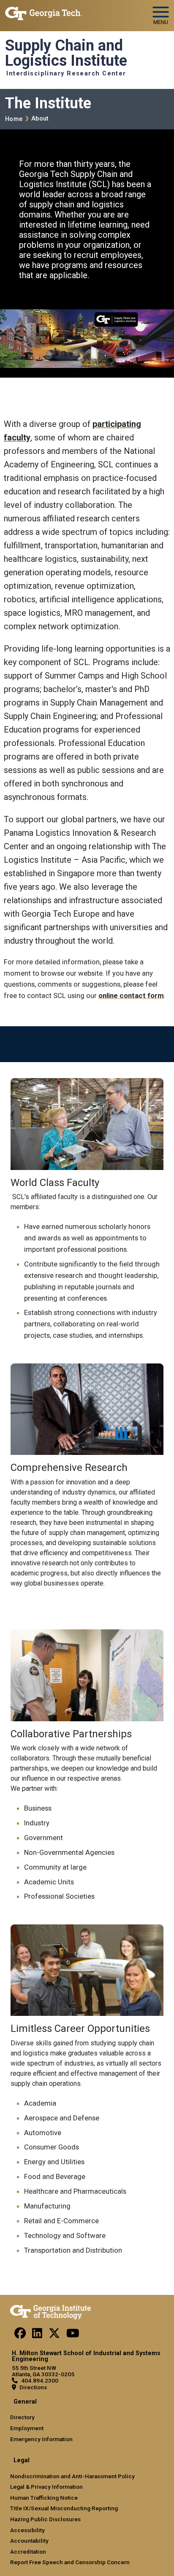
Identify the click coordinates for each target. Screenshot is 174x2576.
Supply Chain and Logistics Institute (66, 53)
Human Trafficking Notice (44, 2498)
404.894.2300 (40, 2380)
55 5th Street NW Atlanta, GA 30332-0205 (43, 2371)
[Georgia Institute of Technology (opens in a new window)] (43, 12)
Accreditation (28, 2552)
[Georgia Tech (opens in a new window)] (50, 2310)
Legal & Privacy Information (46, 2487)
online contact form (131, 996)
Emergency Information (41, 2439)
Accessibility (27, 2530)
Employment (27, 2428)
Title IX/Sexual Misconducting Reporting (64, 2508)
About (40, 119)
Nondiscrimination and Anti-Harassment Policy (72, 2476)
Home (14, 119)
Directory (22, 2417)
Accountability (29, 2541)
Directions (33, 2387)
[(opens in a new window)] (20, 2335)
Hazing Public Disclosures (45, 2519)
